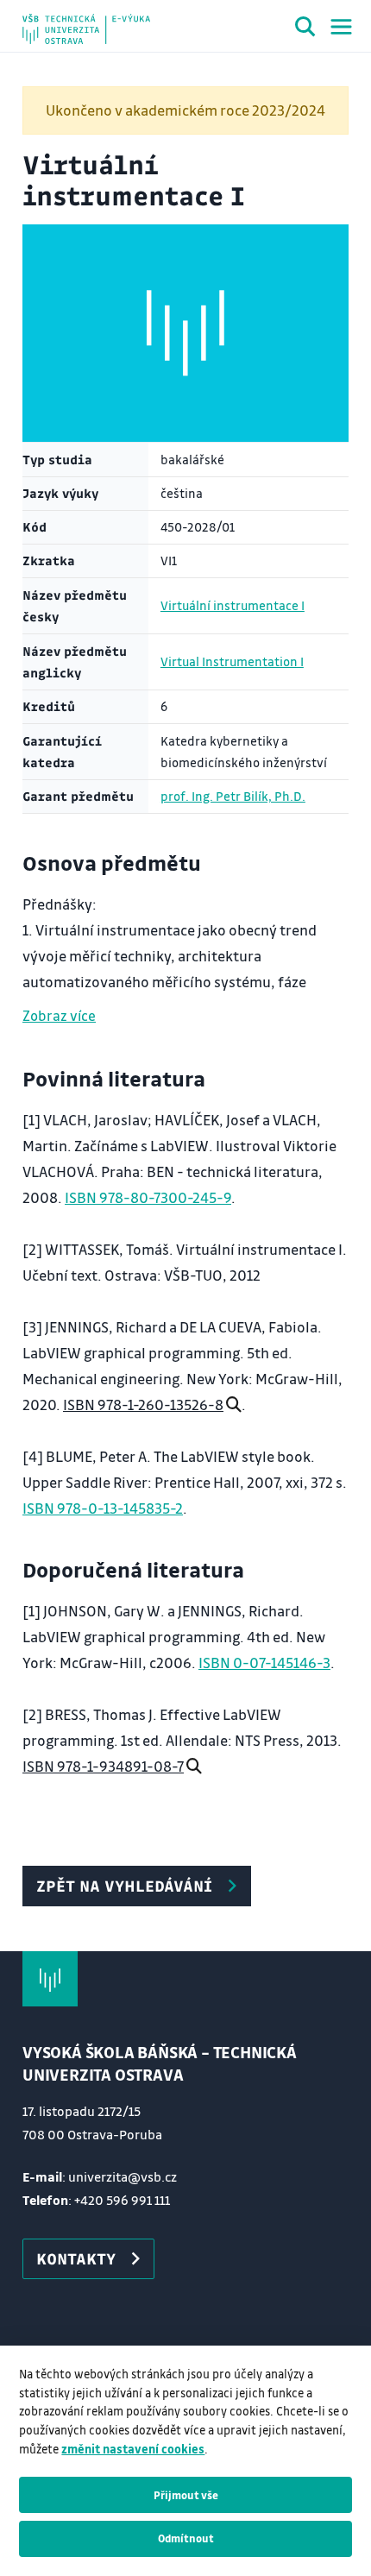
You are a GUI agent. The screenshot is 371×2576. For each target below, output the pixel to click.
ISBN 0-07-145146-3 (264, 1663)
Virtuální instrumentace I (233, 605)
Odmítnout (186, 2538)
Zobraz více (59, 1015)
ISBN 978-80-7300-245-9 (148, 1197)
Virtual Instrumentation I (232, 661)
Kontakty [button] (76, 2258)
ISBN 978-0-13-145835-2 (103, 1508)
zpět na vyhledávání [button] (124, 1886)
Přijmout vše (186, 2495)
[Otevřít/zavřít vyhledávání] (305, 29)
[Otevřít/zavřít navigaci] (341, 27)
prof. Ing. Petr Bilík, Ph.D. (233, 796)
